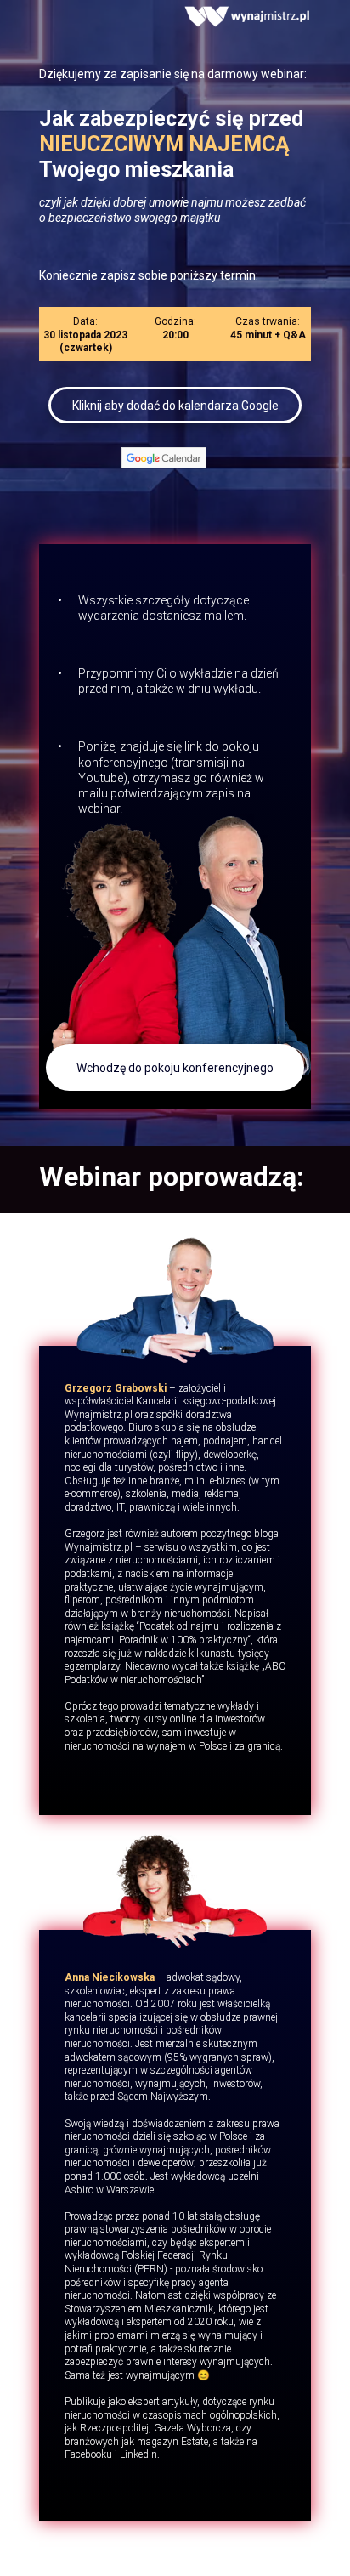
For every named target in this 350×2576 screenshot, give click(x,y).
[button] (175, 1067)
